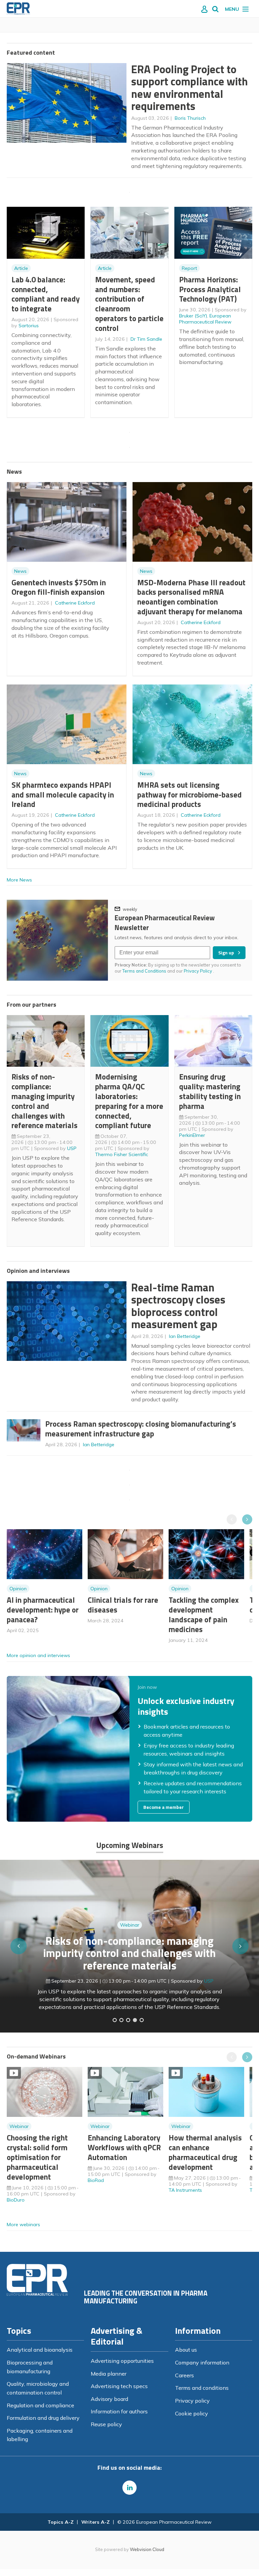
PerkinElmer (192, 1135)
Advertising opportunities (122, 2361)
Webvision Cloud (147, 2549)
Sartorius (29, 326)
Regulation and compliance (40, 2405)
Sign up (226, 953)
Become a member (164, 1807)
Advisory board (109, 2399)
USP (72, 1148)
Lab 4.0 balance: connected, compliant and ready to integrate (46, 294)
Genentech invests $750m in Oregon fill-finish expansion (59, 587)
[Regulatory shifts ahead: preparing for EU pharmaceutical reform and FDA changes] (121, 2020)
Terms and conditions (202, 2388)
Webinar (130, 1945)
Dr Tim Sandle (146, 339)
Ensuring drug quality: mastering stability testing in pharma (210, 1091)
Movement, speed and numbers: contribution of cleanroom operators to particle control (129, 304)
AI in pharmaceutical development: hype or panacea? (43, 1610)
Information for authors (119, 2411)
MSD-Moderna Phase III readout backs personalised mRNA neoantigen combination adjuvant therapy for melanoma (191, 597)
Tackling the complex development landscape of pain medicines (204, 1614)
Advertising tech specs (119, 2386)
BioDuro (16, 2200)
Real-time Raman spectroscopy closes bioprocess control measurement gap (178, 1306)
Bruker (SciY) (193, 316)
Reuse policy (106, 2424)
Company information (202, 2362)
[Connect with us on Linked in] (129, 2488)
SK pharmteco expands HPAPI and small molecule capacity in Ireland (63, 795)
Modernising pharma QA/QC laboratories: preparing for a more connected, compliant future (129, 1101)
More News (19, 880)
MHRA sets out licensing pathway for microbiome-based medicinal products (190, 795)
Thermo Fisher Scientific (122, 1154)
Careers (184, 2375)
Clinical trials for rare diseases (123, 1605)
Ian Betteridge (185, 1336)
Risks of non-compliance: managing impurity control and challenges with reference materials (45, 1101)
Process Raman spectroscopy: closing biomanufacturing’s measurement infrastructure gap (141, 1429)
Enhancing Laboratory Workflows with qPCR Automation (124, 2147)
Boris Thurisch (190, 118)
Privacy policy (192, 2401)
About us (186, 2350)
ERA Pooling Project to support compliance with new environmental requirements (190, 88)
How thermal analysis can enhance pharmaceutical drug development (205, 2152)
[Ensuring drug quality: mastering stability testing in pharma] (135, 2020)
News (20, 571)
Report (189, 268)
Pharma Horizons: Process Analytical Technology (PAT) (210, 289)
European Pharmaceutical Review (205, 319)
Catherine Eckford (75, 603)
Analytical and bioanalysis (40, 2350)
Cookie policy (192, 2413)
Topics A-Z (61, 2522)
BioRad (96, 2180)
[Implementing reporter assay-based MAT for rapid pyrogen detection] (115, 2020)
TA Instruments (185, 2190)
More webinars (23, 2224)
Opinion (18, 1589)
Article (21, 268)
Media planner (109, 2374)
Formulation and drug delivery (43, 2418)
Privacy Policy (198, 971)
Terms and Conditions (144, 971)
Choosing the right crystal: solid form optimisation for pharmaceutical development (37, 2157)
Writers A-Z (95, 2522)
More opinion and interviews (38, 1655)
